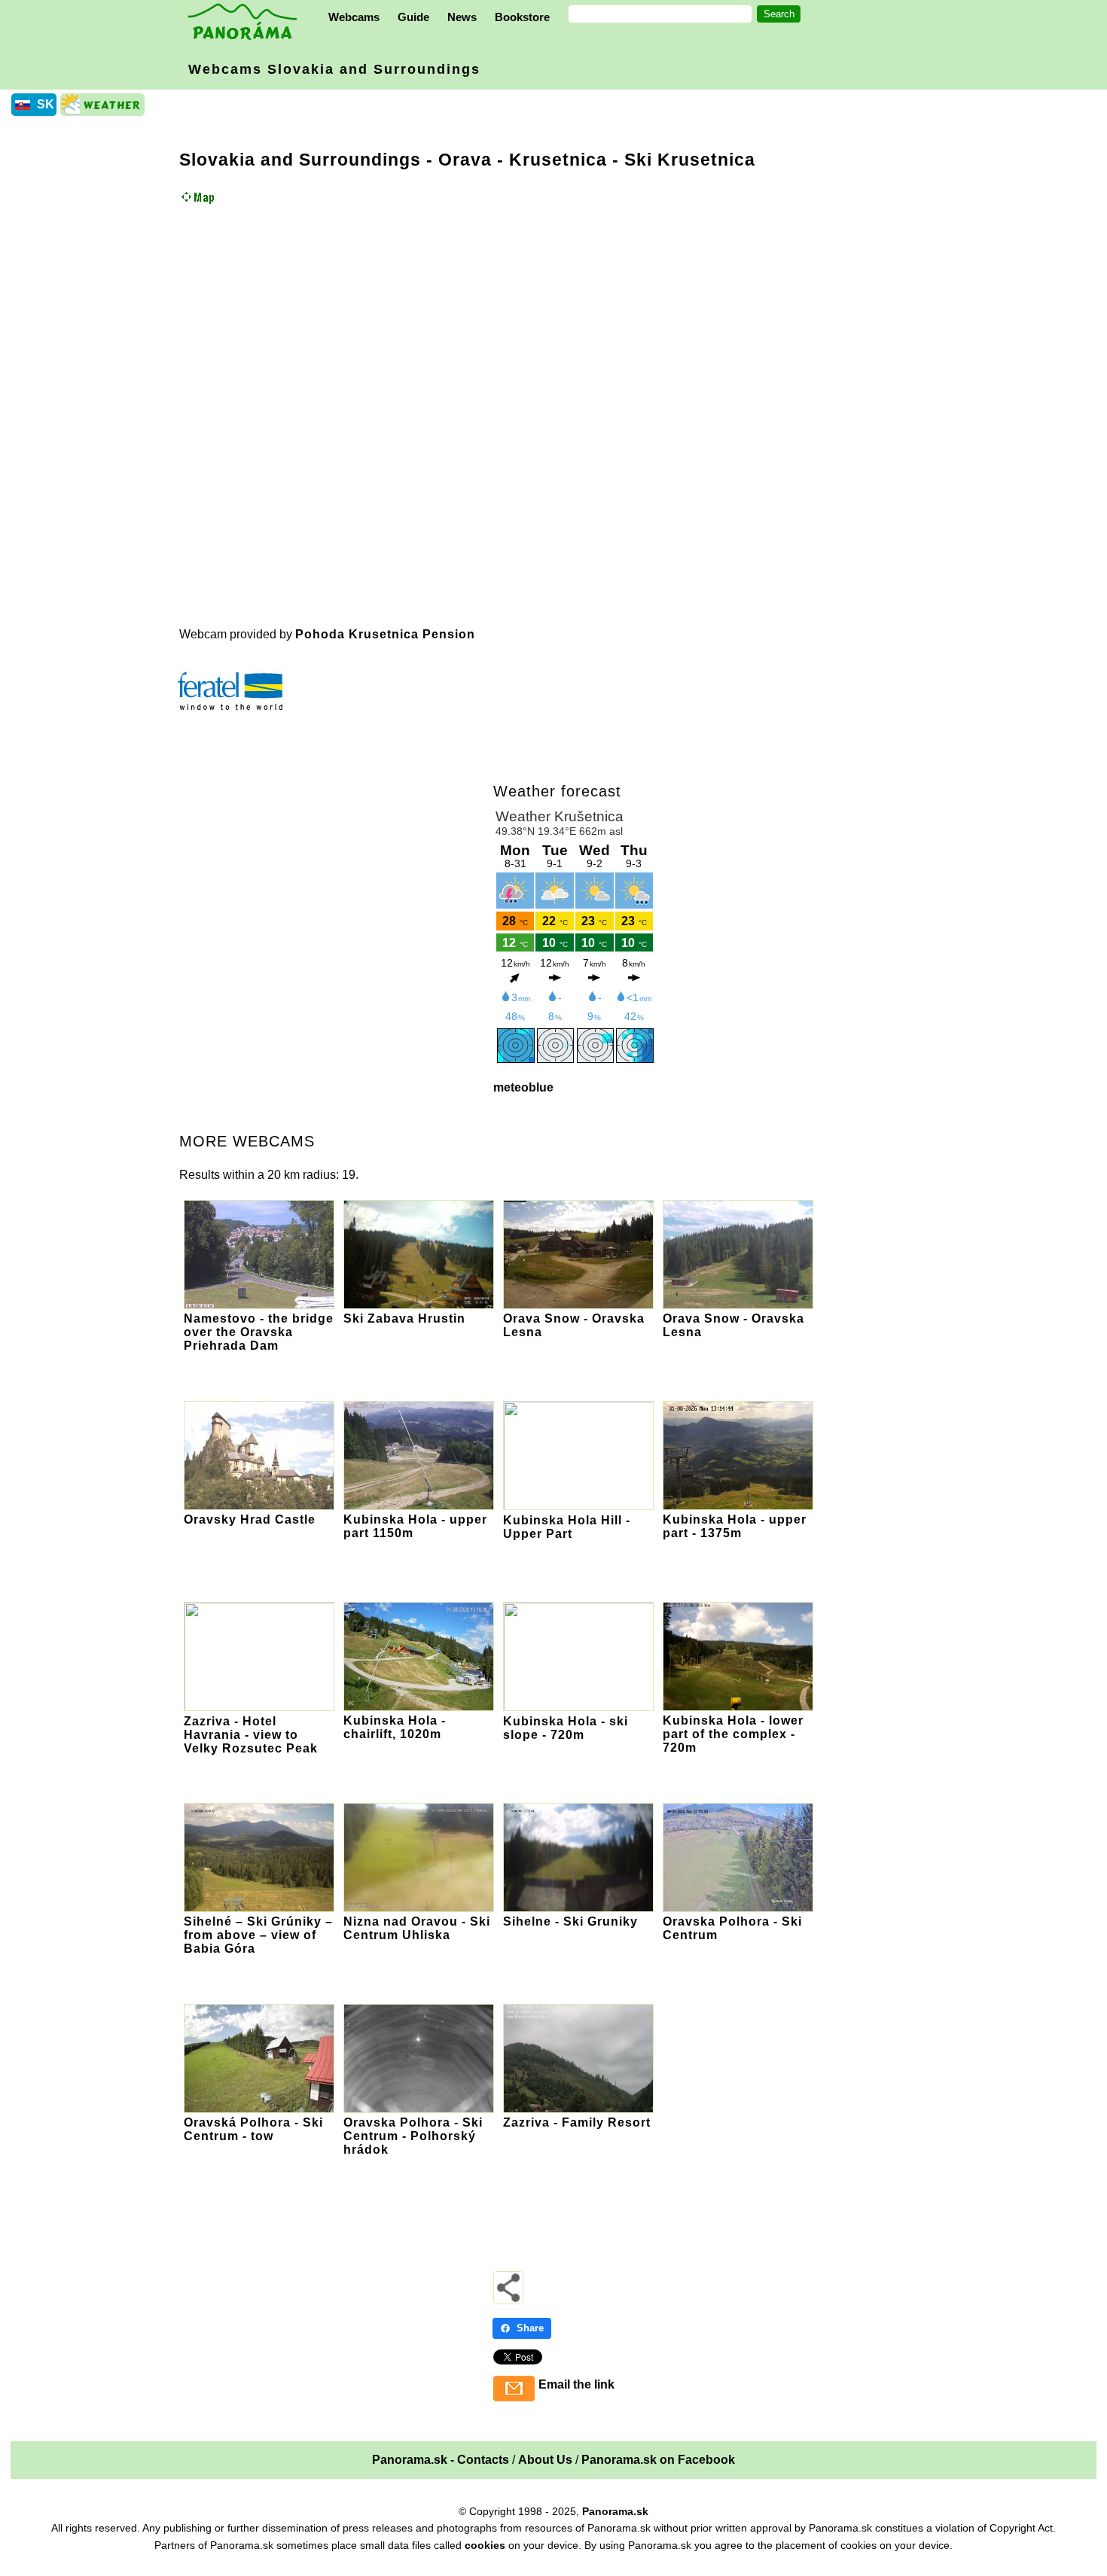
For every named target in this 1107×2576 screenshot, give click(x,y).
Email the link (576, 2384)
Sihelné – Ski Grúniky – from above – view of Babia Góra (258, 1935)
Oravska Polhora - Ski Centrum (732, 1928)
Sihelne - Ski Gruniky (570, 1921)
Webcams (354, 17)
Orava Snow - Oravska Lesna (574, 1325)
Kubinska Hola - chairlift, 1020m (395, 1727)
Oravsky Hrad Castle (250, 1519)
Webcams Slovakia (334, 69)
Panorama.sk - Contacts (441, 2460)
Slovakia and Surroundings (300, 160)
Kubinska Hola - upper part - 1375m (735, 1526)
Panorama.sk (615, 2511)
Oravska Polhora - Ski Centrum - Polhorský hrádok (413, 2136)
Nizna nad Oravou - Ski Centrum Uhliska (417, 1928)
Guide (413, 17)
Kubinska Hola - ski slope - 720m (566, 1728)
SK (46, 104)
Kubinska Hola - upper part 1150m (415, 1526)
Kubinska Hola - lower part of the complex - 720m (733, 1734)
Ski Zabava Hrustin (404, 1318)
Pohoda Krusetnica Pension (385, 634)
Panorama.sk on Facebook (658, 2460)
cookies (485, 2545)
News (462, 17)
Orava (465, 160)
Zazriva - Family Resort (577, 2122)
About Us (545, 2460)
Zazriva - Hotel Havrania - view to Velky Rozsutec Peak (251, 1735)
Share (530, 2328)
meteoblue (523, 1087)
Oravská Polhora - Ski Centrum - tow (253, 2129)
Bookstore (522, 17)
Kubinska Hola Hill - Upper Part (567, 1527)
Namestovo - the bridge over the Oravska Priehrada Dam (259, 1332)
